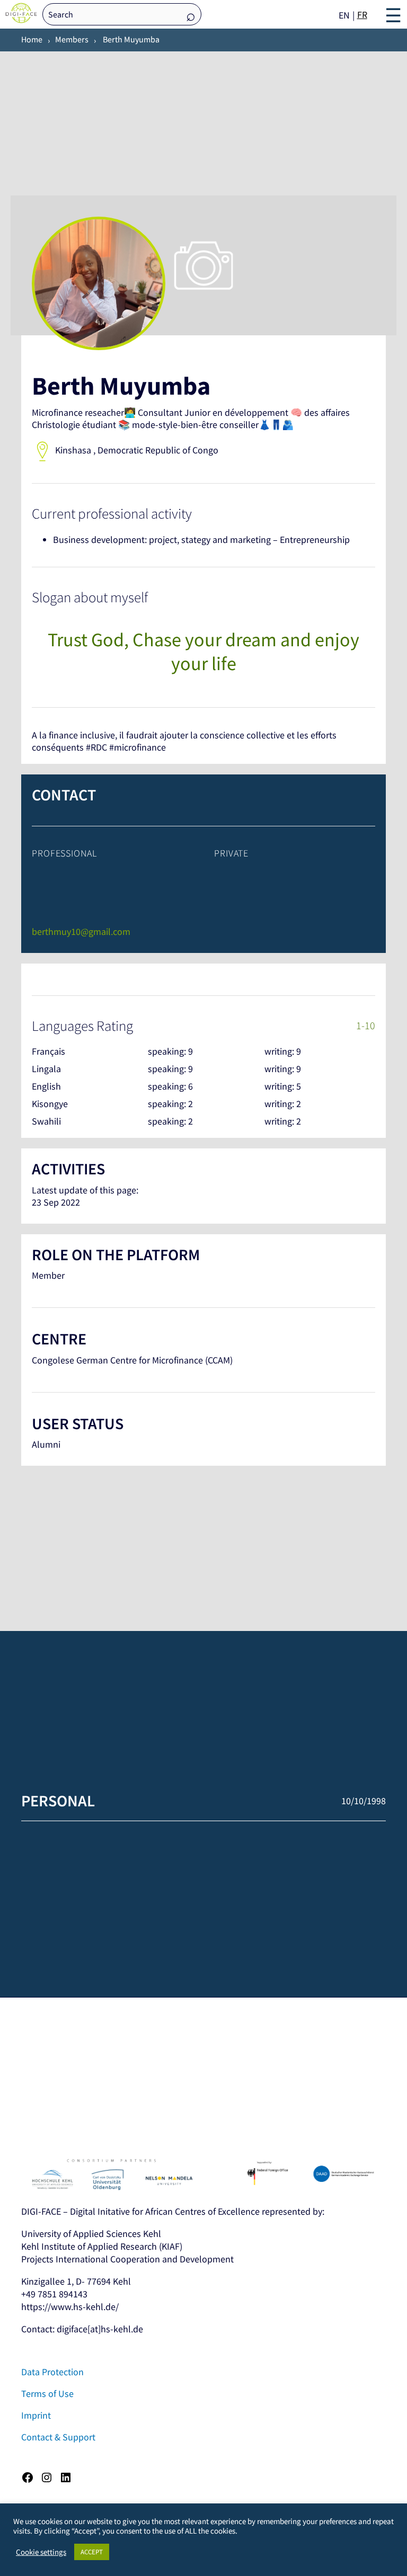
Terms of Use (47, 2394)
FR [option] (362, 15)
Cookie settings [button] (41, 2552)
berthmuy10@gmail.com (81, 932)
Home (32, 39)
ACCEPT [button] (92, 2552)
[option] (362, 15)
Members (72, 39)
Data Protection (52, 2372)
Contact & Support (58, 2437)
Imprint (36, 2415)
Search (191, 15)
